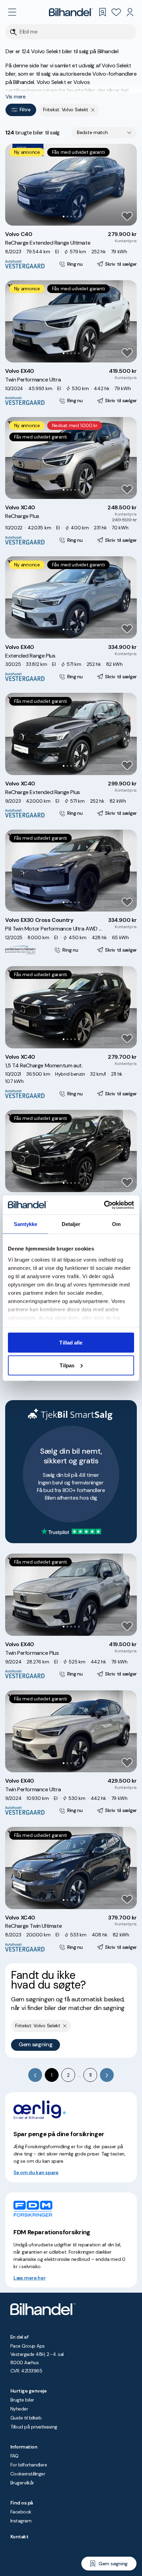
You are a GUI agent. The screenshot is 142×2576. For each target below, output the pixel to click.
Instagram (21, 2521)
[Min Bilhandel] (130, 12)
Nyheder (19, 2409)
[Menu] (12, 12)
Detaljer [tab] (71, 1224)
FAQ (14, 2456)
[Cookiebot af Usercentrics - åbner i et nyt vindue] (104, 1205)
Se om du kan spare (36, 2172)
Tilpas (67, 1365)
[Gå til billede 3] (71, 216)
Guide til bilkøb (26, 2418)
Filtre (25, 110)
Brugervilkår (22, 2483)
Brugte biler (22, 2400)
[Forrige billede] (14, 185)
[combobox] (104, 133)
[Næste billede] (128, 185)
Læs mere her (30, 2278)
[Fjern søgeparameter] (93, 110)
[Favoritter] (116, 12)
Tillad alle (71, 1343)
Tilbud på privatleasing (34, 2427)
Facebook (21, 2512)
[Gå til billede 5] (79, 216)
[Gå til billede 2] (67, 216)
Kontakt (19, 2537)
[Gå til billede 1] (64, 216)
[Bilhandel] (71, 12)
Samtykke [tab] (26, 1224)
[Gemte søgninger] (102, 12)
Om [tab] (116, 1224)
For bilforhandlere (29, 2465)
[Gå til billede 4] (75, 216)
